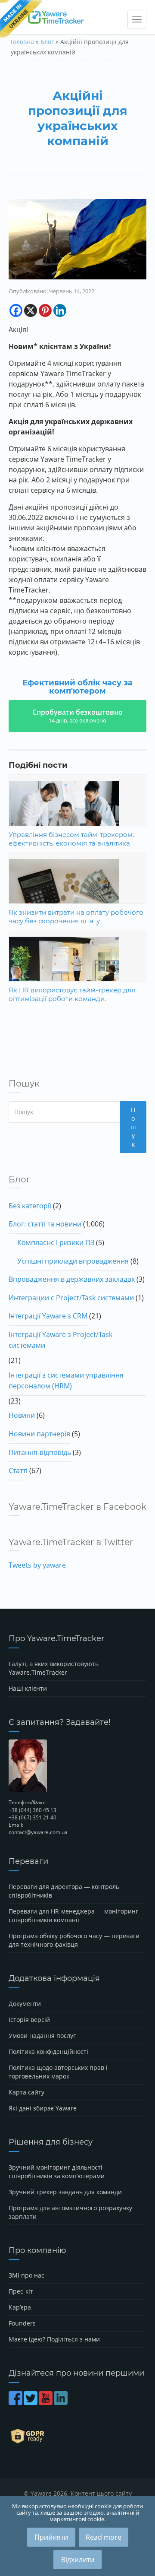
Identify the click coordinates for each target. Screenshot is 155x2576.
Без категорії (30, 1206)
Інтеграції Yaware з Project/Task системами (60, 1340)
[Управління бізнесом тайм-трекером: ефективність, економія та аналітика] (77, 818)
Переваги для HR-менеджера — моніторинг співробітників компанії (73, 1915)
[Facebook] (16, 311)
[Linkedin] (60, 311)
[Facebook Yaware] (16, 2402)
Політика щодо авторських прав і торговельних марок (58, 2072)
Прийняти (51, 2537)
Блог (47, 42)
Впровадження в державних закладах (72, 1279)
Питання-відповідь (40, 1452)
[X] (31, 311)
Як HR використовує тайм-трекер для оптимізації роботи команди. (72, 994)
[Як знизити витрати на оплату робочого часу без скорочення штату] (77, 896)
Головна (22, 42)
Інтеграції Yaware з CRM (48, 1316)
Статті (18, 1470)
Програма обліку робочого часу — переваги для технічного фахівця (74, 1940)
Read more (104, 2537)
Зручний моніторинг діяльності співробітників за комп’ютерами (57, 2172)
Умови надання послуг (42, 2036)
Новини (22, 1415)
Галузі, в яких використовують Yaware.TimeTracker (54, 1668)
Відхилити (78, 2560)
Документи (25, 2004)
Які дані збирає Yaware (43, 2108)
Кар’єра (20, 2307)
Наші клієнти (28, 1688)
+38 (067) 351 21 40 (33, 1817)
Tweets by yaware (37, 1565)
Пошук (133, 1127)
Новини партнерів (39, 1434)
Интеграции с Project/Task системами (71, 1298)
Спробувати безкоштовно (77, 716)
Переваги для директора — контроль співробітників (64, 1891)
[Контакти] (77, 1766)
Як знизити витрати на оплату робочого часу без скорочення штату (76, 917)
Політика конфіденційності (48, 2052)
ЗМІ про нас (26, 2275)
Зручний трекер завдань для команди (65, 2192)
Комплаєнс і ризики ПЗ (56, 1242)
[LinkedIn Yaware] (61, 2402)
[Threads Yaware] (70, 2402)
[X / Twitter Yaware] (31, 2402)
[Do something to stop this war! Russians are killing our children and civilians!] (21, 19)
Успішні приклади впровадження (73, 1261)
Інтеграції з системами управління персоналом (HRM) (66, 1381)
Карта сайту (26, 2092)
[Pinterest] (45, 311)
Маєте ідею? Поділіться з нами (54, 2339)
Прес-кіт (21, 2291)
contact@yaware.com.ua (38, 1832)
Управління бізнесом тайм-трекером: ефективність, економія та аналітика (71, 839)
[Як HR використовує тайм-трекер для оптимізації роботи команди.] (77, 973)
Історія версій (29, 2020)
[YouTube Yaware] (46, 2402)
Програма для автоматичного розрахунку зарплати (70, 2212)
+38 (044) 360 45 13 (33, 1810)
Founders (22, 2323)
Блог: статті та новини (45, 1224)
